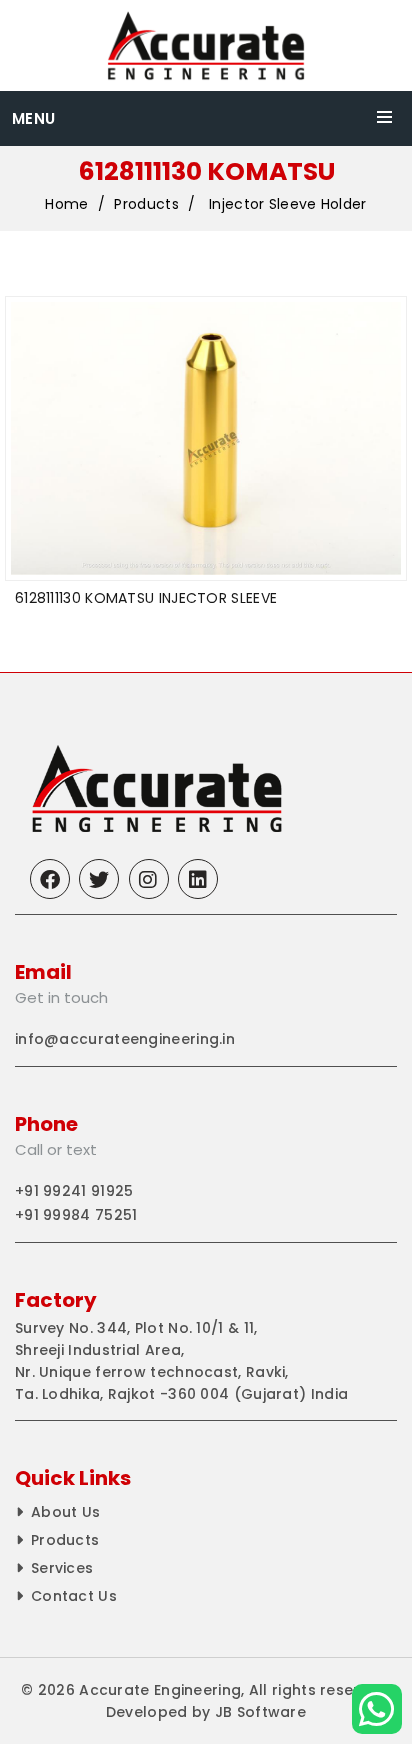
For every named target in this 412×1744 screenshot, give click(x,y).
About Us (65, 1512)
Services (62, 1568)
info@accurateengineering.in (125, 1039)
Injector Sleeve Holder (288, 204)
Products (146, 204)
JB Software (260, 1712)
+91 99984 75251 (76, 1215)
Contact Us (74, 1596)
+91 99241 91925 (74, 1191)
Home (66, 204)
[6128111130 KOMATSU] (206, 438)
